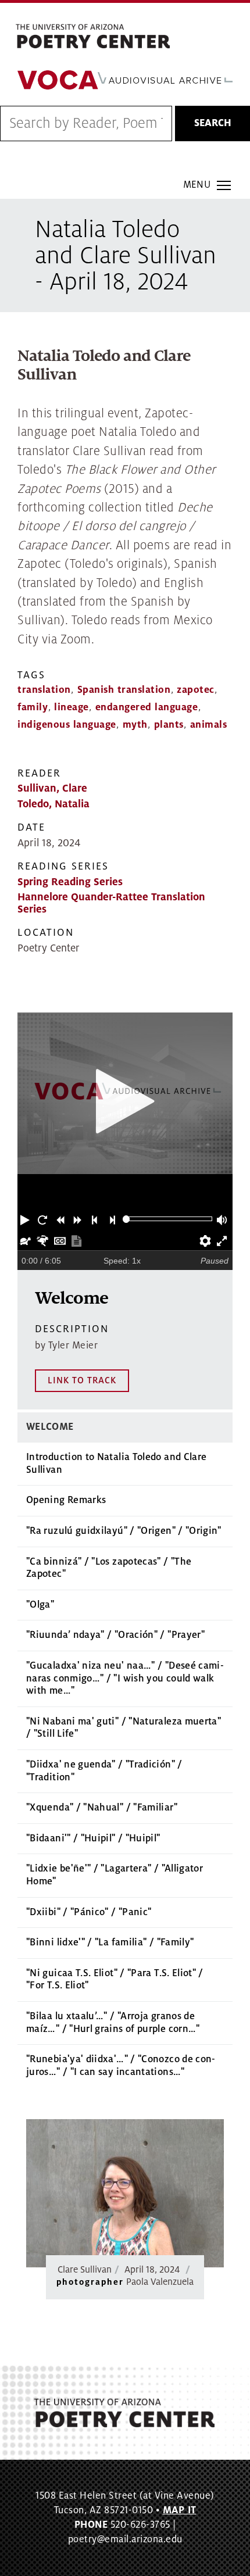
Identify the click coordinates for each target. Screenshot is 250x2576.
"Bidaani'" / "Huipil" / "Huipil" (93, 1838)
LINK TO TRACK (82, 1380)
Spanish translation (124, 690)
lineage (72, 707)
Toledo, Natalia (53, 804)
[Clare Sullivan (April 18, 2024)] (125, 2193)
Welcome (50, 1427)
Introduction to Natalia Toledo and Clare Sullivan (116, 1464)
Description (72, 1329)
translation (44, 690)
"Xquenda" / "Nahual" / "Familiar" (102, 1808)
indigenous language (67, 725)
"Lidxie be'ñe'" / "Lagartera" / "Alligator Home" (115, 1875)
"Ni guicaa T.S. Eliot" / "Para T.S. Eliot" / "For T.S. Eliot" (115, 1980)
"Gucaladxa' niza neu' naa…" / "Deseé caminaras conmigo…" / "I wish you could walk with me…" (125, 1678)
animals (209, 725)
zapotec (196, 690)
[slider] (126, 1219)
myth (135, 725)
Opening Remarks (66, 1500)
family (33, 707)
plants (169, 725)
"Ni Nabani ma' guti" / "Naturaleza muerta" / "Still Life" (124, 1728)
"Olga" (40, 1605)
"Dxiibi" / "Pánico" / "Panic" (89, 1912)
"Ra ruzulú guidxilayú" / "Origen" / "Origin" (124, 1531)
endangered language (147, 707)
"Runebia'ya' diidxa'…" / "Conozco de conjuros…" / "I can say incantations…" (121, 2066)
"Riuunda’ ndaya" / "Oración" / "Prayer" (115, 1635)
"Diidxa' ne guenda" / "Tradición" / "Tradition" (104, 1771)
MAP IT (180, 2510)
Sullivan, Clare (52, 788)
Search (213, 123)
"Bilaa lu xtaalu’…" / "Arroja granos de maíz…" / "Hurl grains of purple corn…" (113, 2023)
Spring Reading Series (70, 882)
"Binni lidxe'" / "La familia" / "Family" (110, 1942)
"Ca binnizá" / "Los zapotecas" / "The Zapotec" (109, 1568)
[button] (26, 1219)
